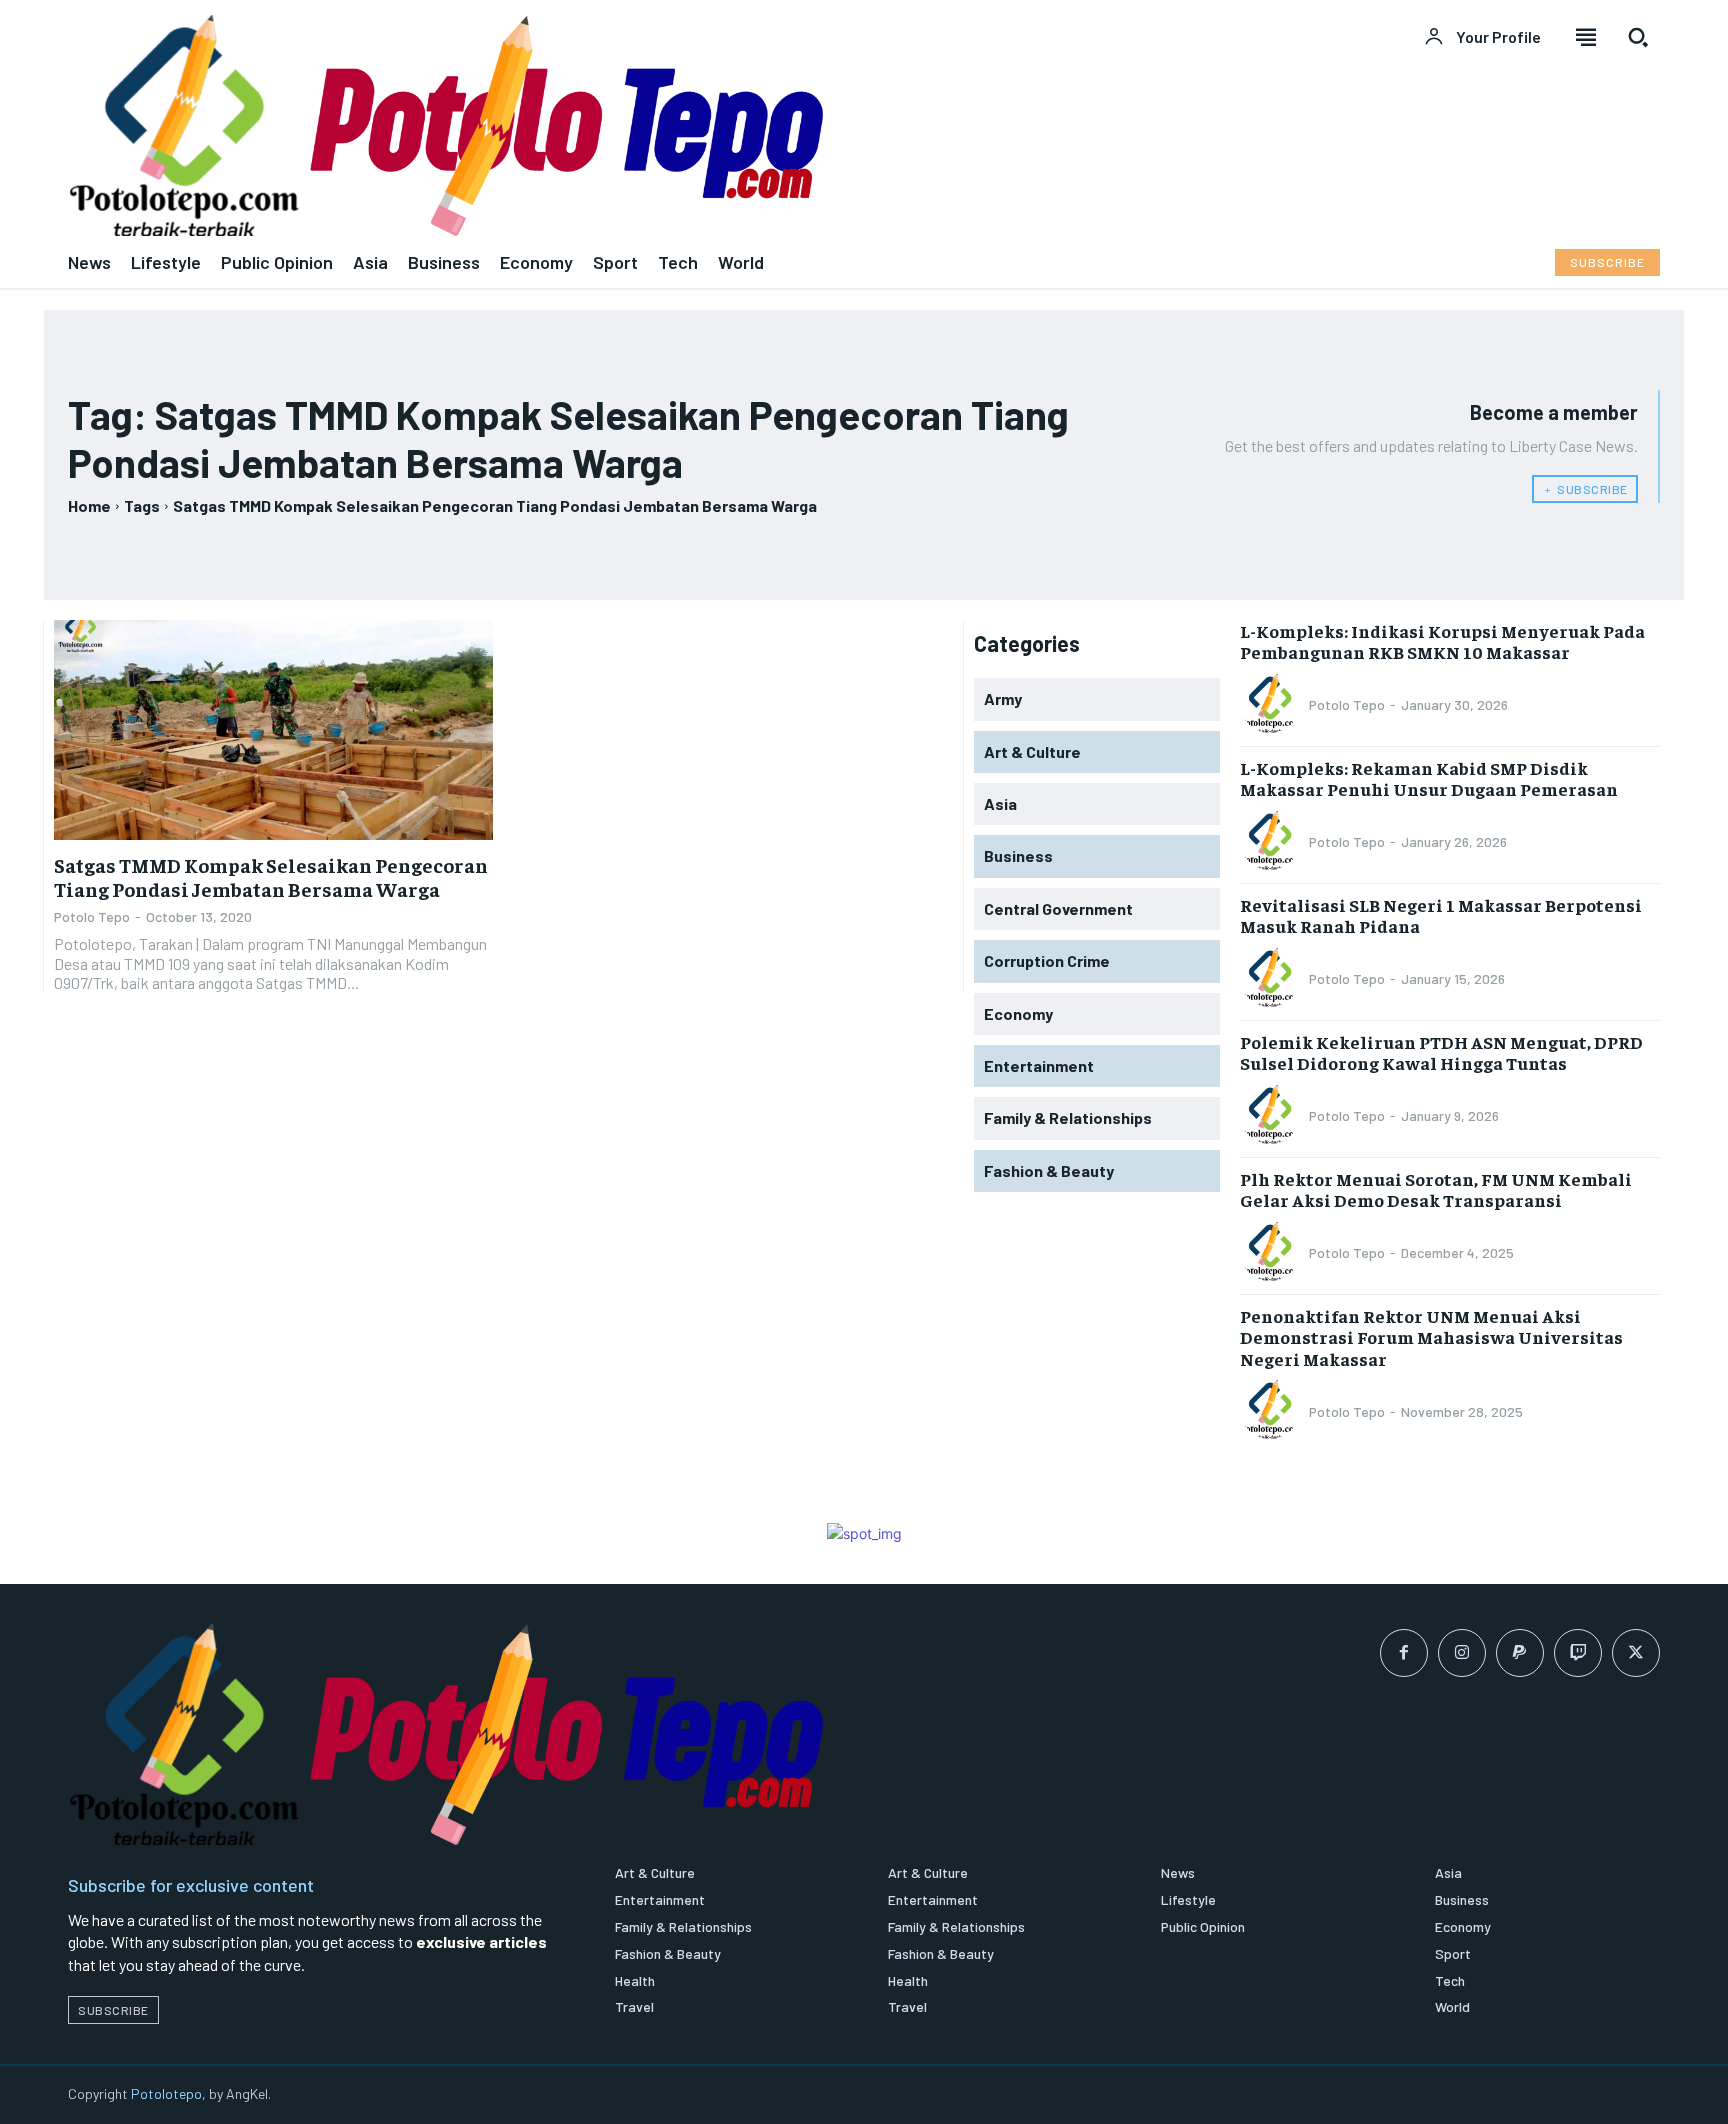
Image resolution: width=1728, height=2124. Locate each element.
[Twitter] (1636, 1653)
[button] (1638, 37)
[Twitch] (1578, 1653)
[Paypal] (1520, 1653)
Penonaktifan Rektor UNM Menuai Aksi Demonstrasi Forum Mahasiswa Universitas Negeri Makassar (1431, 1337)
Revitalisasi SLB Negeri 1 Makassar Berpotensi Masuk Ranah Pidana (1441, 915)
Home (89, 505)
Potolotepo (166, 2093)
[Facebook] (1404, 1653)
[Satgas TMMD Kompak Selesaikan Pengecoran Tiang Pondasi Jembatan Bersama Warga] (273, 730)
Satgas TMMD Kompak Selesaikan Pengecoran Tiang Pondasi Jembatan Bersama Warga (271, 876)
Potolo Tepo (92, 916)
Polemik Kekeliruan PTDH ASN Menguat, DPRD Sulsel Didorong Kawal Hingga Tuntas (1441, 1052)
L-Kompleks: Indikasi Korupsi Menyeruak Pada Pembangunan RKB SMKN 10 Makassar (1442, 641)
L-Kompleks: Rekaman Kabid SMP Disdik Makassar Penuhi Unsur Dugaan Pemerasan (1429, 778)
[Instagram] (1462, 1653)
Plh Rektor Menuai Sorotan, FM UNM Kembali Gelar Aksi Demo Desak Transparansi (1436, 1189)
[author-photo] (1273, 705)
